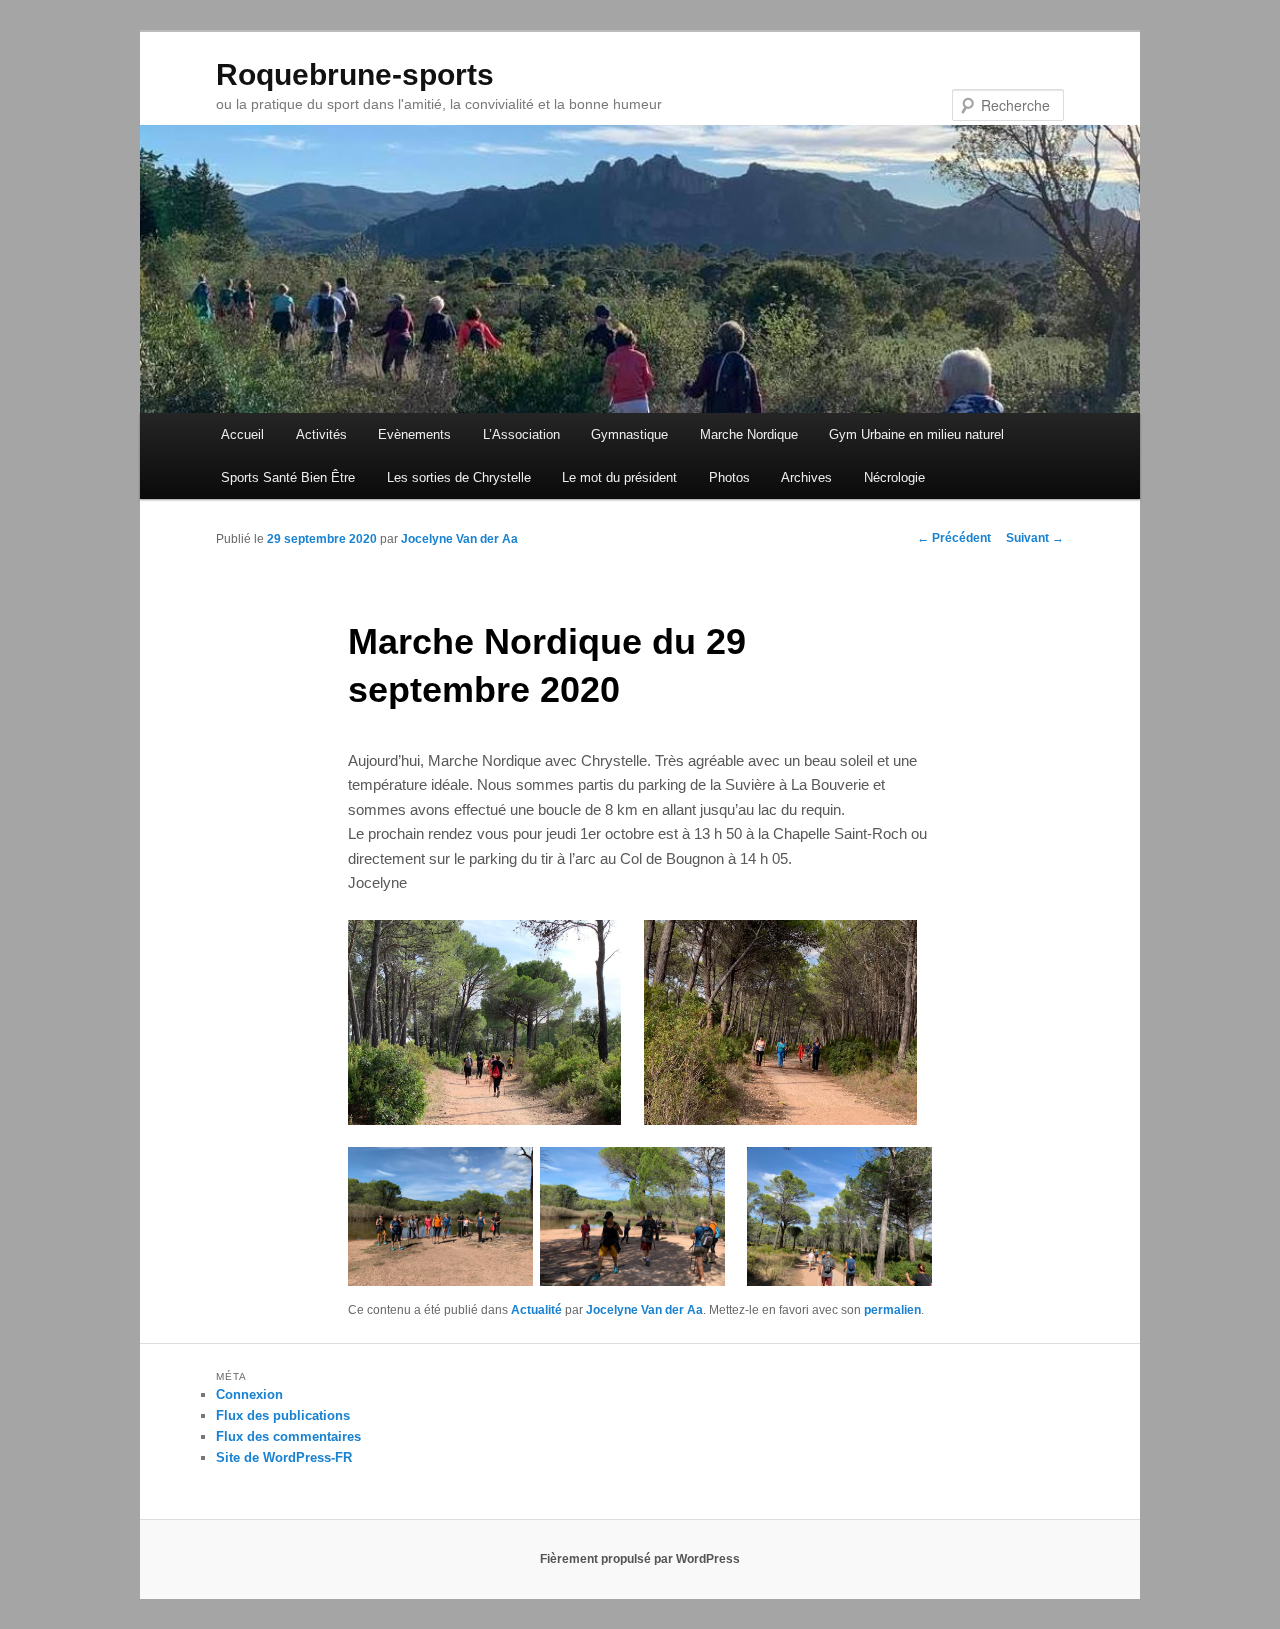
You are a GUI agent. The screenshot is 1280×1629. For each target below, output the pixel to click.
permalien (892, 1310)
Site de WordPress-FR (284, 1457)
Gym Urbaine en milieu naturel (916, 434)
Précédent (954, 538)
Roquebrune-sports (355, 74)
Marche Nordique (749, 434)
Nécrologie (894, 477)
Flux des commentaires (288, 1436)
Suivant (1035, 538)
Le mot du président (619, 477)
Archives (806, 477)
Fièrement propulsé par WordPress (640, 1559)
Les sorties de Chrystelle (459, 477)
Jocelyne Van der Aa (459, 539)
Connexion (249, 1394)
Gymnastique (629, 434)
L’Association (521, 434)
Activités (321, 434)
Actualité (536, 1310)
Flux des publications (283, 1415)
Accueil (242, 434)
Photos (729, 477)
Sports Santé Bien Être (288, 477)
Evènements (414, 434)
